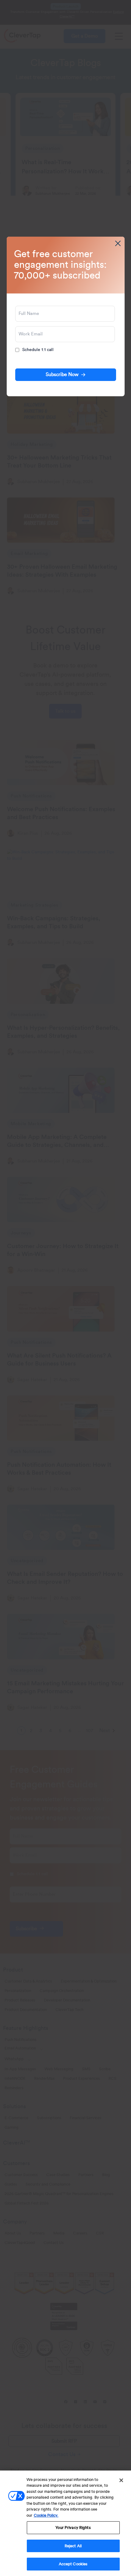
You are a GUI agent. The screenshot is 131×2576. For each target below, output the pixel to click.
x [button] (118, 243)
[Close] (121, 2480)
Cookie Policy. (46, 2515)
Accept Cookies (73, 2564)
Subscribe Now (62, 375)
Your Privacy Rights (73, 2528)
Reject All (73, 2546)
